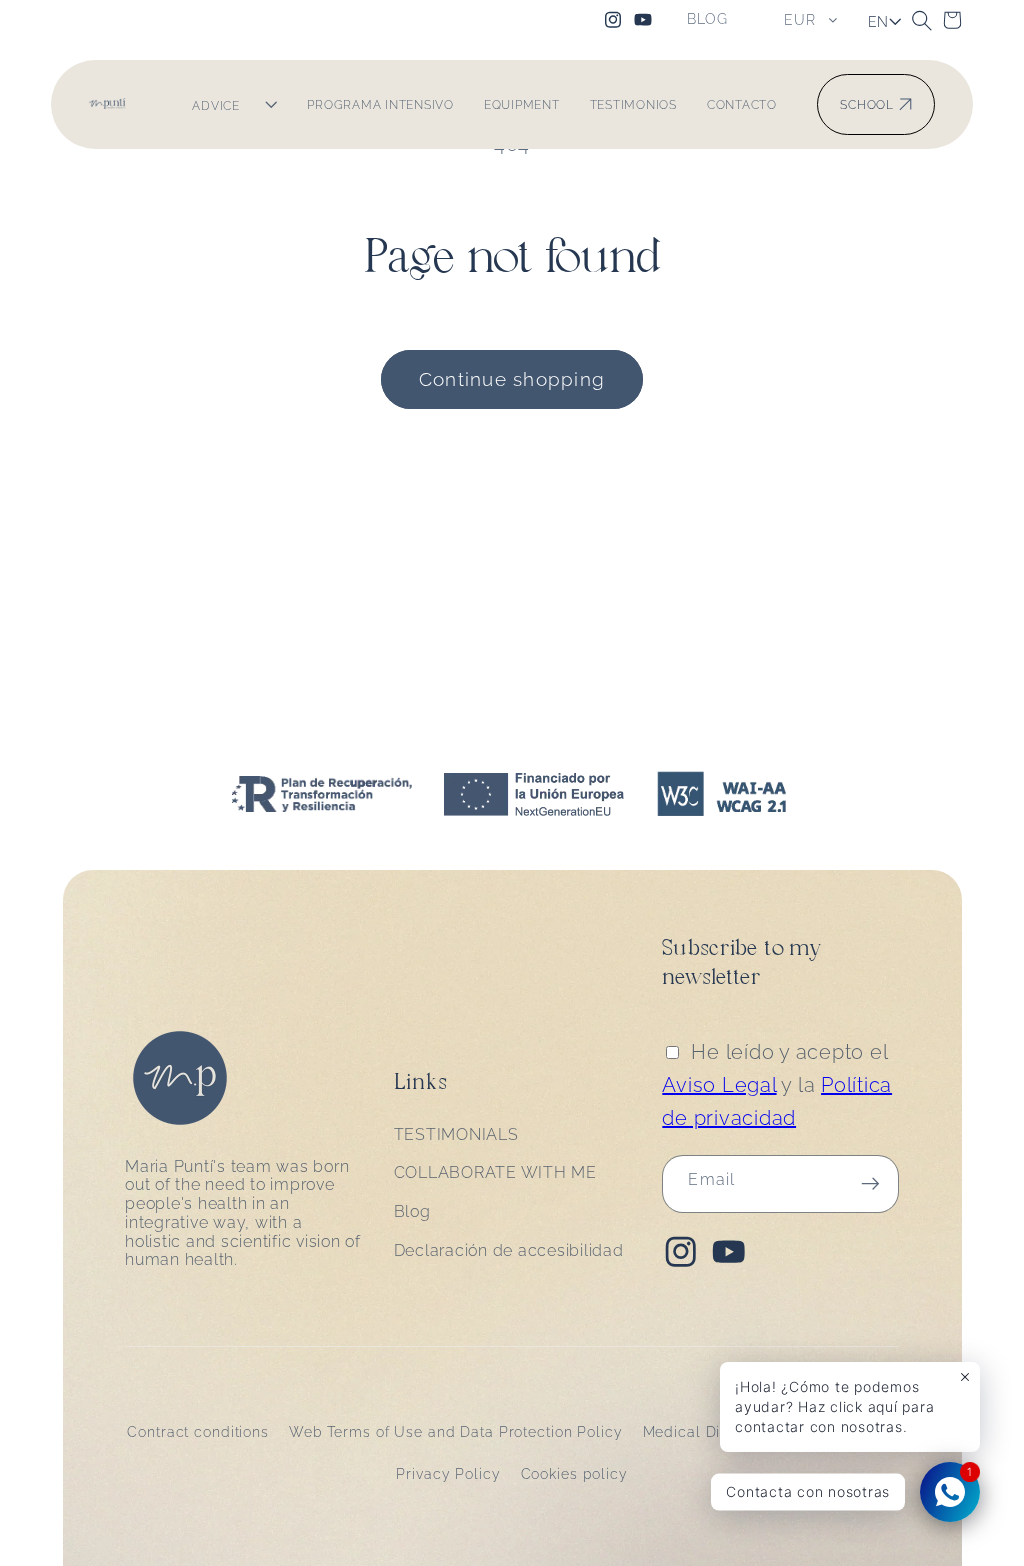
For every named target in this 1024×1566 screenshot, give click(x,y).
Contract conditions (198, 1432)
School (867, 104)
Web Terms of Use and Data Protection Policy (456, 1432)
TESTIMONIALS (456, 1134)
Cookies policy (574, 1474)
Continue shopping (512, 379)
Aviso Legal (719, 1085)
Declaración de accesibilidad (509, 1250)
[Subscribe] (870, 1184)
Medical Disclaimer (713, 1432)
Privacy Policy (448, 1474)
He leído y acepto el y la (777, 1085)
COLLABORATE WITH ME (495, 1172)
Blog (412, 1211)
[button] (922, 20)
